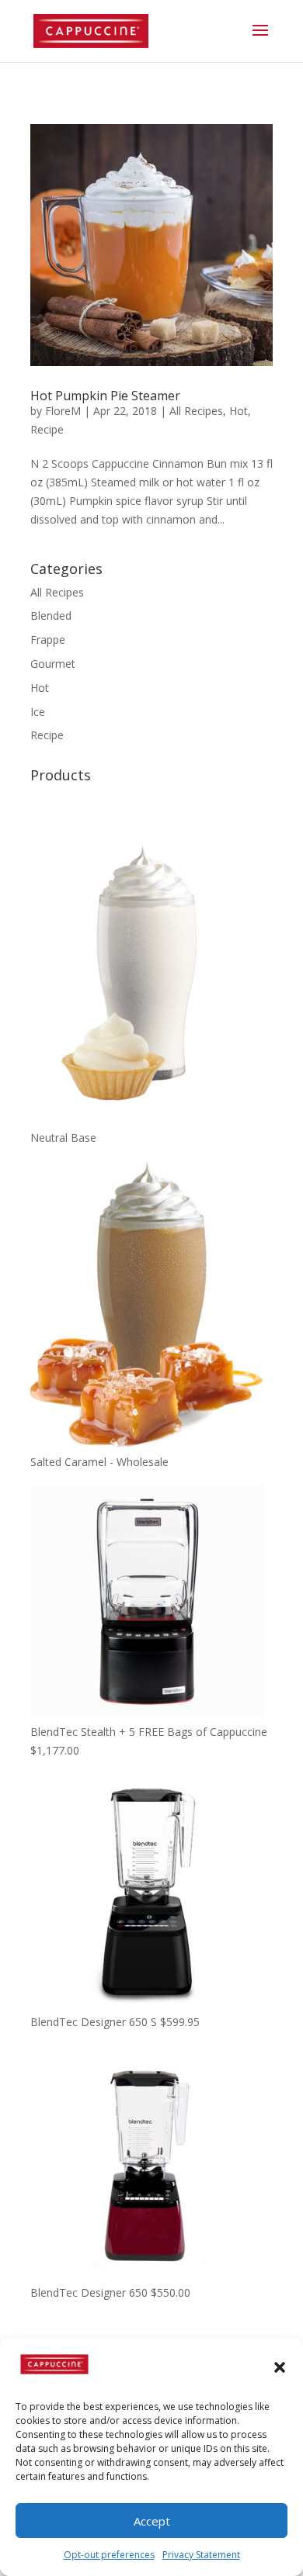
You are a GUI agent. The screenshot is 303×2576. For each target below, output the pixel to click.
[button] (280, 2367)
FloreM (63, 411)
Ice (38, 712)
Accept (152, 2521)
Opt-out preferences (109, 2555)
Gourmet (53, 664)
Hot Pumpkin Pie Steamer (105, 396)
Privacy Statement (201, 2555)
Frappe (48, 640)
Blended (51, 615)
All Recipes (196, 411)
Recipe (47, 429)
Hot (239, 411)
